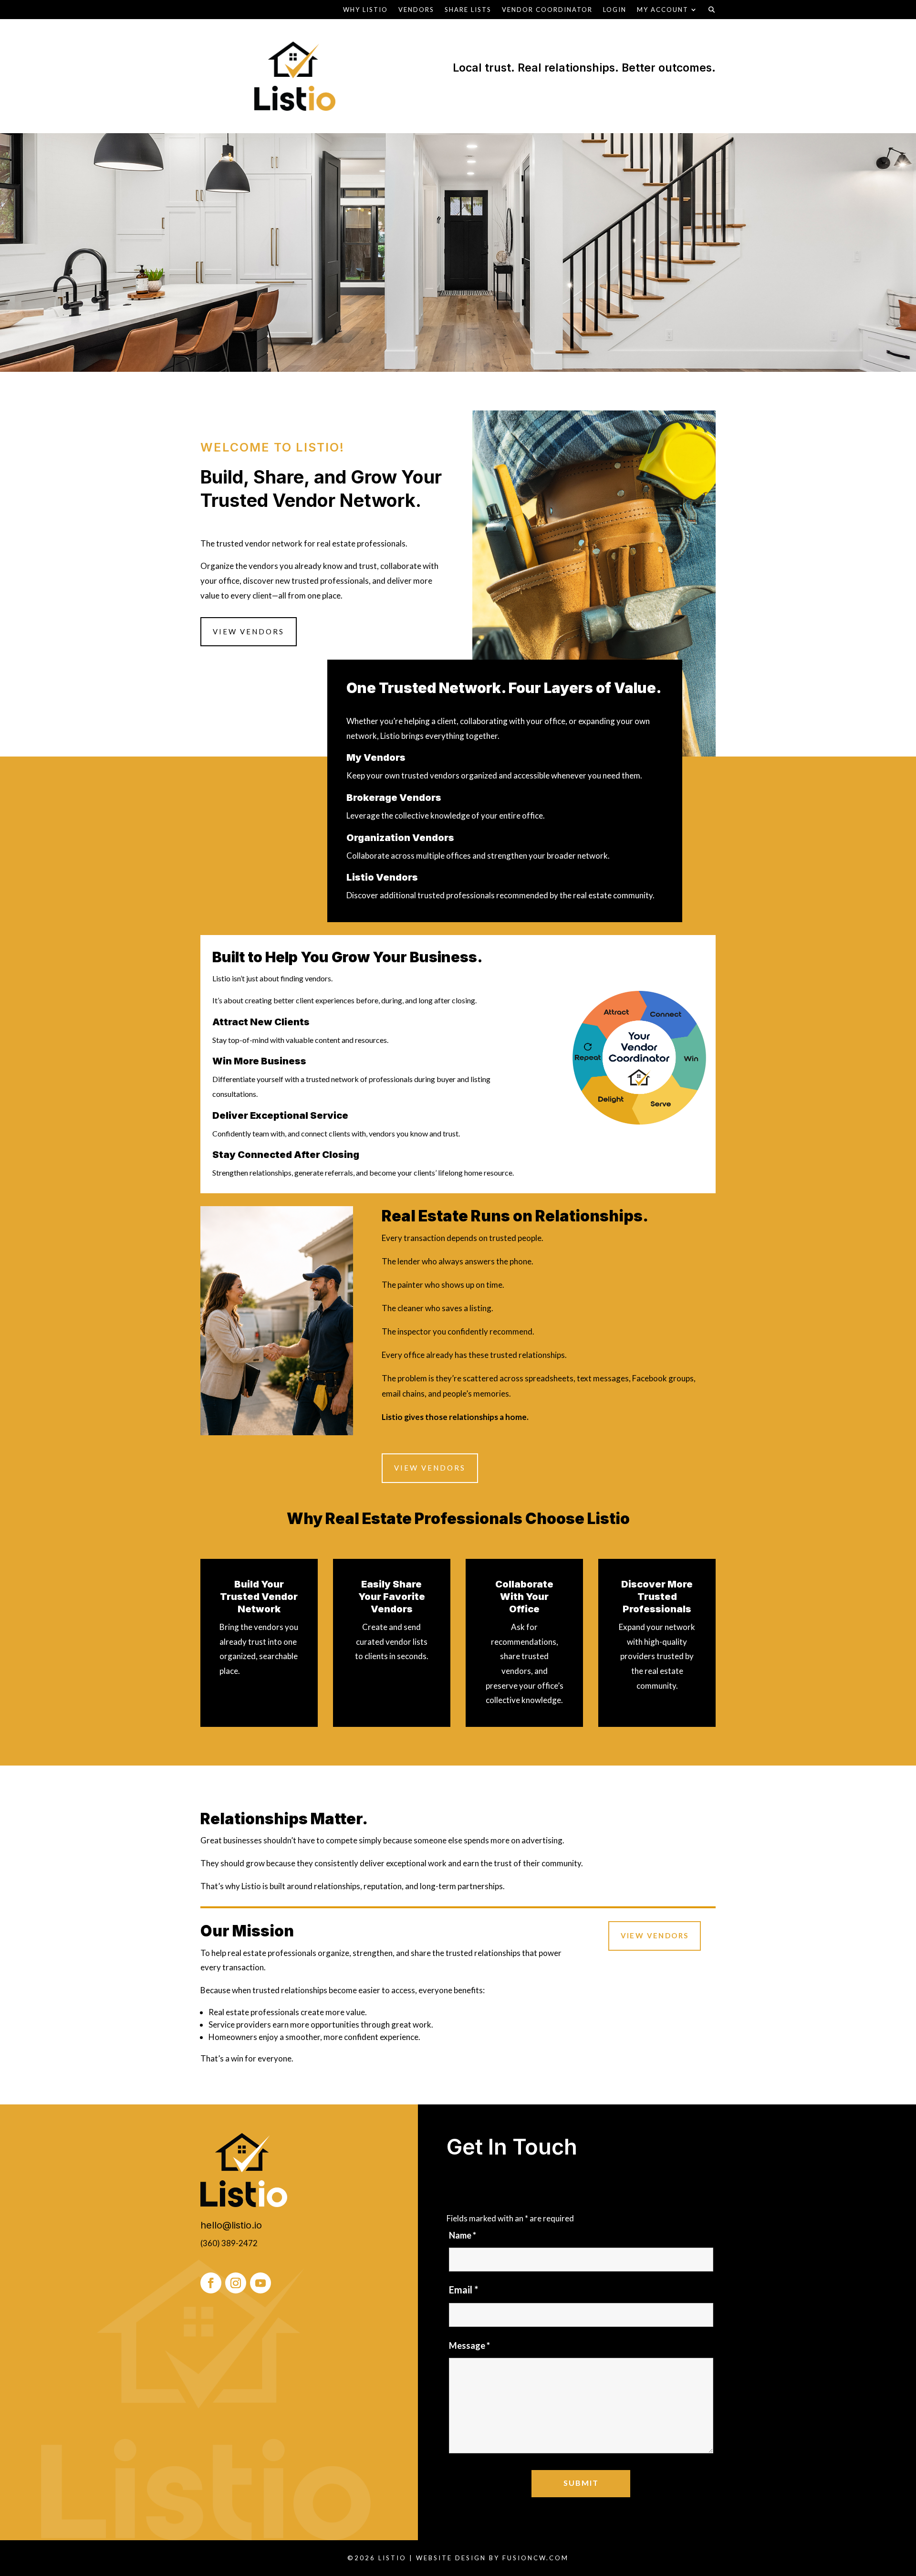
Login (615, 10)
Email (463, 2290)
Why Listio (365, 10)
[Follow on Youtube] (260, 2283)
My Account (663, 10)
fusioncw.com (536, 2558)
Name (463, 2235)
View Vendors (249, 631)
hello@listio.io (231, 2225)
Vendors (416, 10)
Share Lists (468, 10)
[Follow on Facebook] (211, 2283)
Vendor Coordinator (547, 10)
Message (469, 2345)
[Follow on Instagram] (236, 2283)
